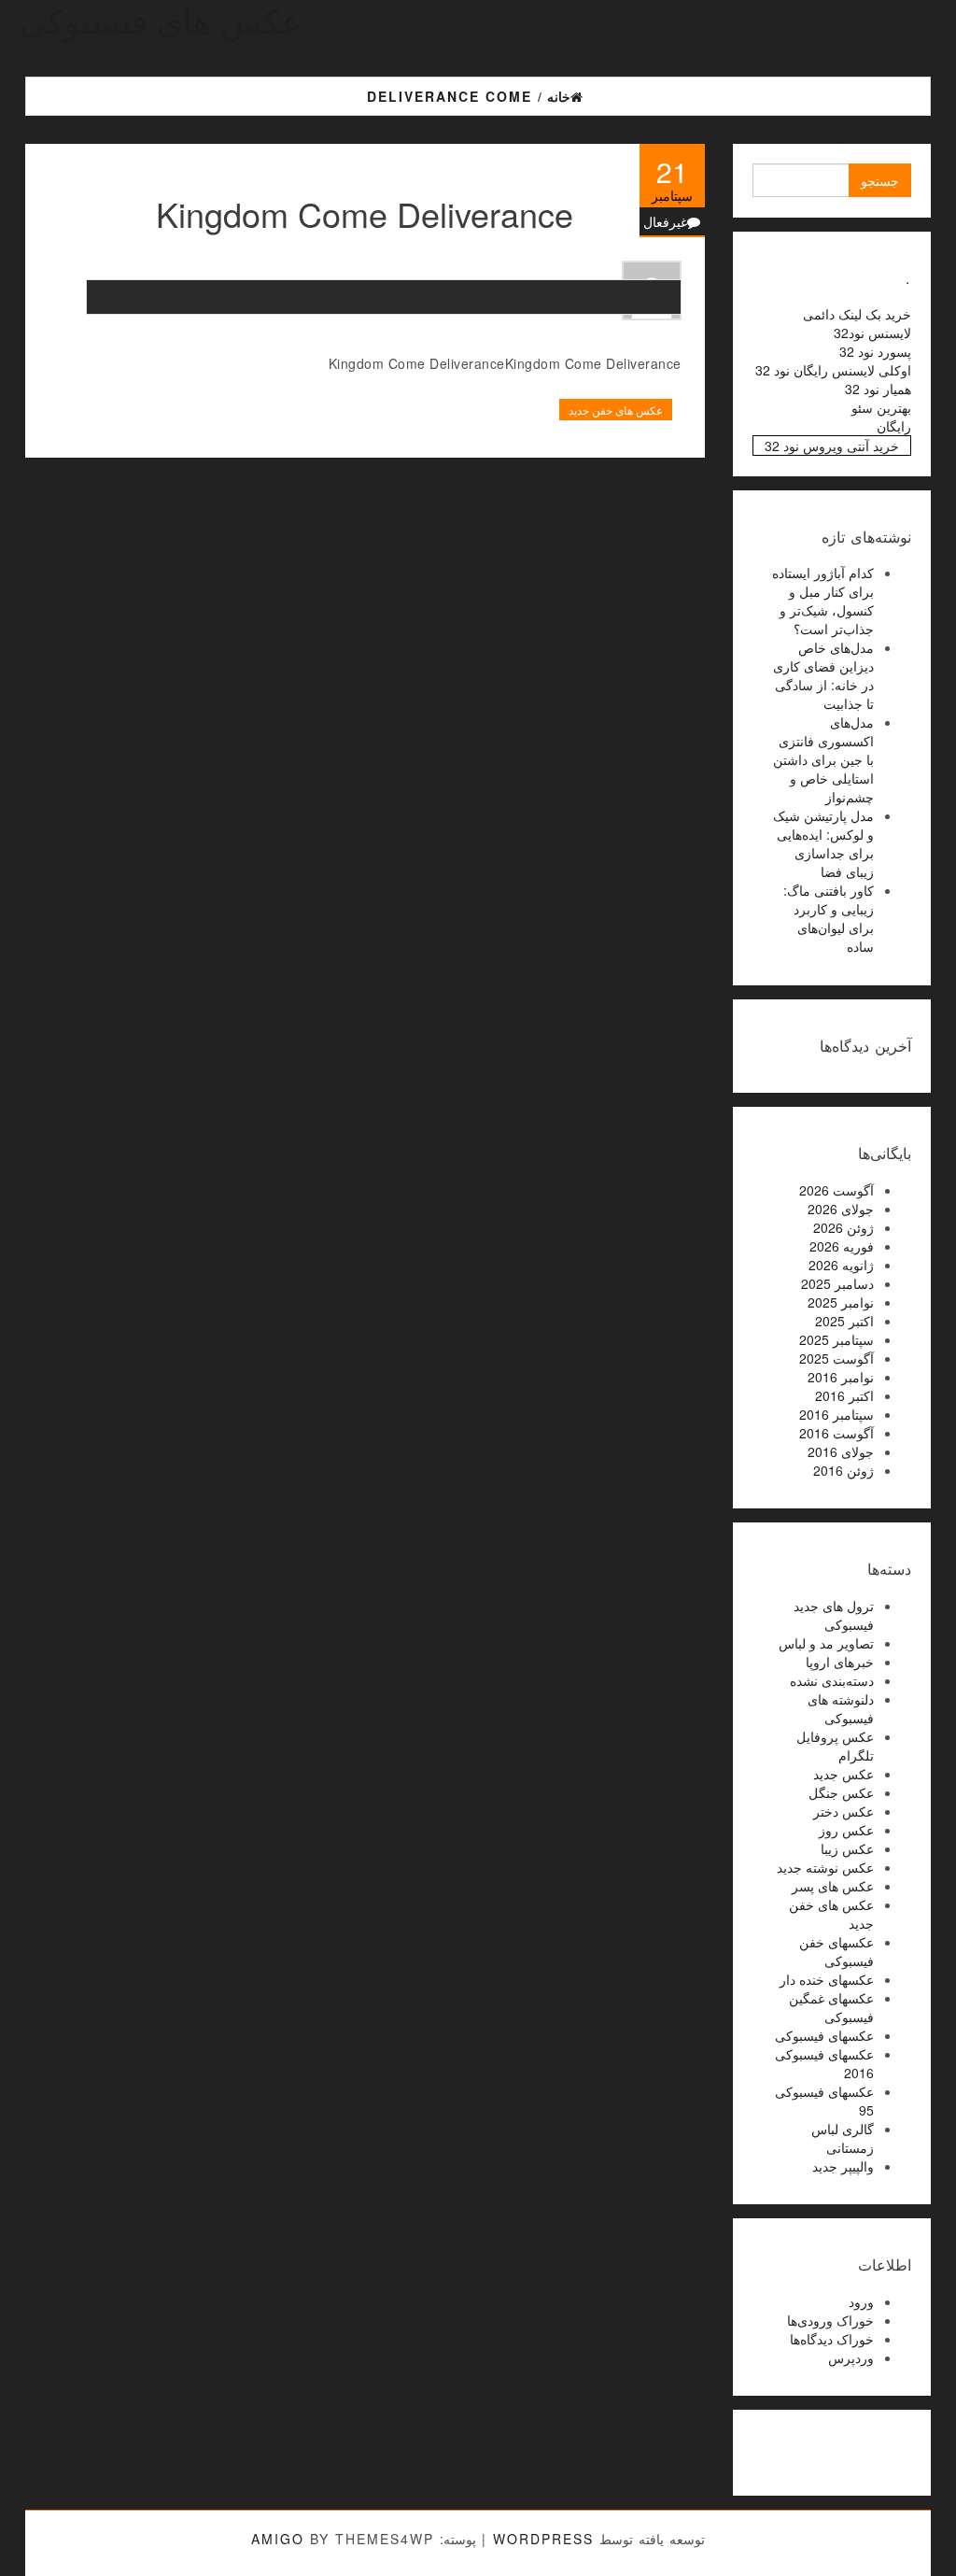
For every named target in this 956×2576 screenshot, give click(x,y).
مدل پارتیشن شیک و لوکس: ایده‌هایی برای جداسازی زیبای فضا (823, 843)
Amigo (278, 2539)
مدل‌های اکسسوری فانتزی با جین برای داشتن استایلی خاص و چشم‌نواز (823, 759)
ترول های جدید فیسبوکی (834, 1615)
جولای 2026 (841, 1209)
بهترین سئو (881, 407)
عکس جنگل (841, 1792)
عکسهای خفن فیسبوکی (836, 1951)
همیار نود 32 (878, 389)
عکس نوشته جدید (825, 1867)
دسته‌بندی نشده (832, 1680)
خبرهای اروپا (840, 1662)
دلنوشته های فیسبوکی (841, 1708)
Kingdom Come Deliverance (365, 213)
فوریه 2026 (842, 1246)
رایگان (894, 426)
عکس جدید (844, 1774)
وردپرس (851, 2357)
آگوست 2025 (836, 1358)
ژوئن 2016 (844, 1470)
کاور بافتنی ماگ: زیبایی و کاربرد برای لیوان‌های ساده (829, 918)
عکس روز (846, 1830)
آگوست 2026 (836, 1190)
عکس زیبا (847, 1848)
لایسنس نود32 (872, 333)
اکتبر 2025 (844, 1321)
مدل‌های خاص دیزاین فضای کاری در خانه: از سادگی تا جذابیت (823, 675)
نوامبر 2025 (841, 1302)
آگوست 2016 (836, 1433)
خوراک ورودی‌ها (830, 2320)
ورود (861, 2301)
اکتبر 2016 (844, 1395)
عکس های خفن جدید (616, 410)
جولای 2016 (841, 1451)
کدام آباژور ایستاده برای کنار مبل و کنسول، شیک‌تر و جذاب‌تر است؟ (823, 601)
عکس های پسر (833, 1886)
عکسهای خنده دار (827, 1979)
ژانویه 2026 (841, 1265)
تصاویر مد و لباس (826, 1643)
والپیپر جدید (843, 2166)
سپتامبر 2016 (836, 1414)
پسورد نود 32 (875, 351)
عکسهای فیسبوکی (824, 2035)
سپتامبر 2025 (836, 1339)
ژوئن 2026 (844, 1227)
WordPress (543, 2539)
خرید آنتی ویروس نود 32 (832, 446)
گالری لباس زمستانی (843, 2138)
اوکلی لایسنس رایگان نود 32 (833, 370)
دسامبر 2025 (837, 1283)
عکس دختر (844, 1811)
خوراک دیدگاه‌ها (832, 2339)
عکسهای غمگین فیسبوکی (831, 2007)
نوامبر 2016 (841, 1377)
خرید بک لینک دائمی (857, 314)
